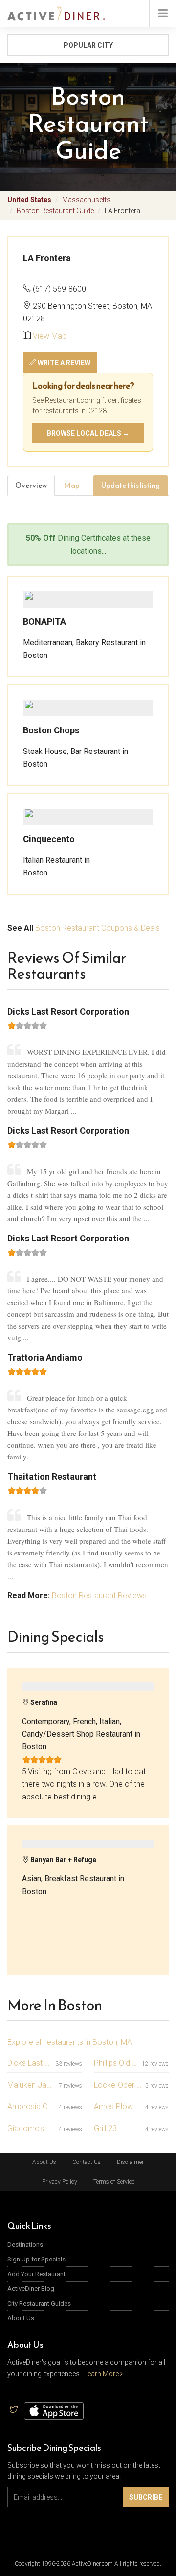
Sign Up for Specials (36, 2259)
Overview (31, 485)
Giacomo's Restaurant (31, 2128)
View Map (50, 336)
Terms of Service (114, 2182)
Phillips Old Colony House (116, 2063)
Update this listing (131, 485)
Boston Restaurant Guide (55, 211)
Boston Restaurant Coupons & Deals (98, 928)
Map (72, 485)
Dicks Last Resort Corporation (29, 2063)
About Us (44, 2162)
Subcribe (146, 2497)
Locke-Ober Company (118, 2085)
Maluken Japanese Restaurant (31, 2085)
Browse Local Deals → (88, 433)
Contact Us (87, 2162)
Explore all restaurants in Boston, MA (70, 2042)
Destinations (25, 2245)
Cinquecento (49, 839)
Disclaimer (130, 2162)
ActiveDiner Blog (31, 2289)
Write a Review (63, 363)
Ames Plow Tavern (118, 2106)
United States (29, 200)
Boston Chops (51, 730)
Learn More (102, 2374)
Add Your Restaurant (36, 2274)
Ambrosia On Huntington (31, 2106)
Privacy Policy (60, 2182)
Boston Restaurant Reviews (99, 1595)
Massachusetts (86, 200)
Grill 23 (105, 2128)
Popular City (88, 45)
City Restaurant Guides (39, 2303)
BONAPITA (44, 621)
